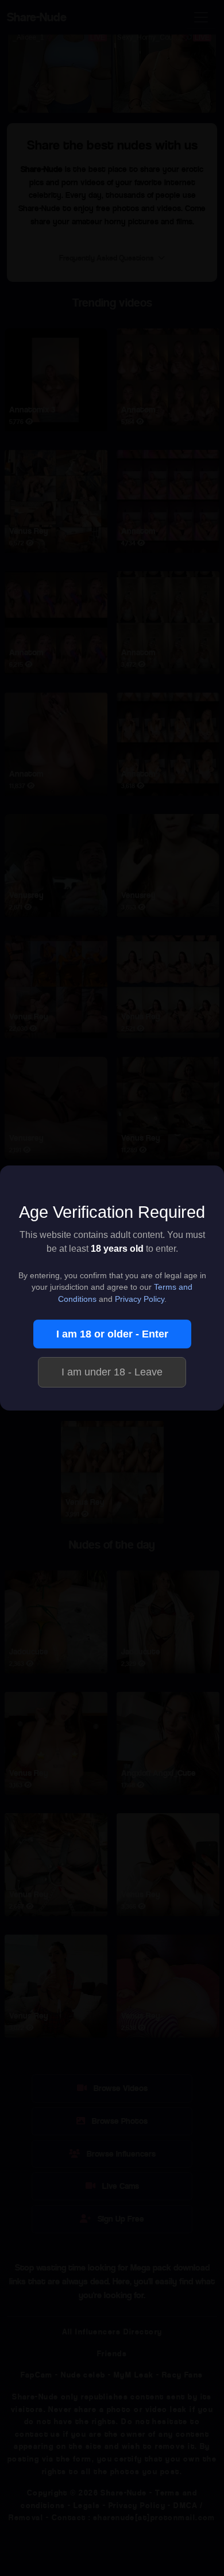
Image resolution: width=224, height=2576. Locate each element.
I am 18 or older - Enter (112, 1334)
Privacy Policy (140, 1299)
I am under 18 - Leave (112, 1372)
